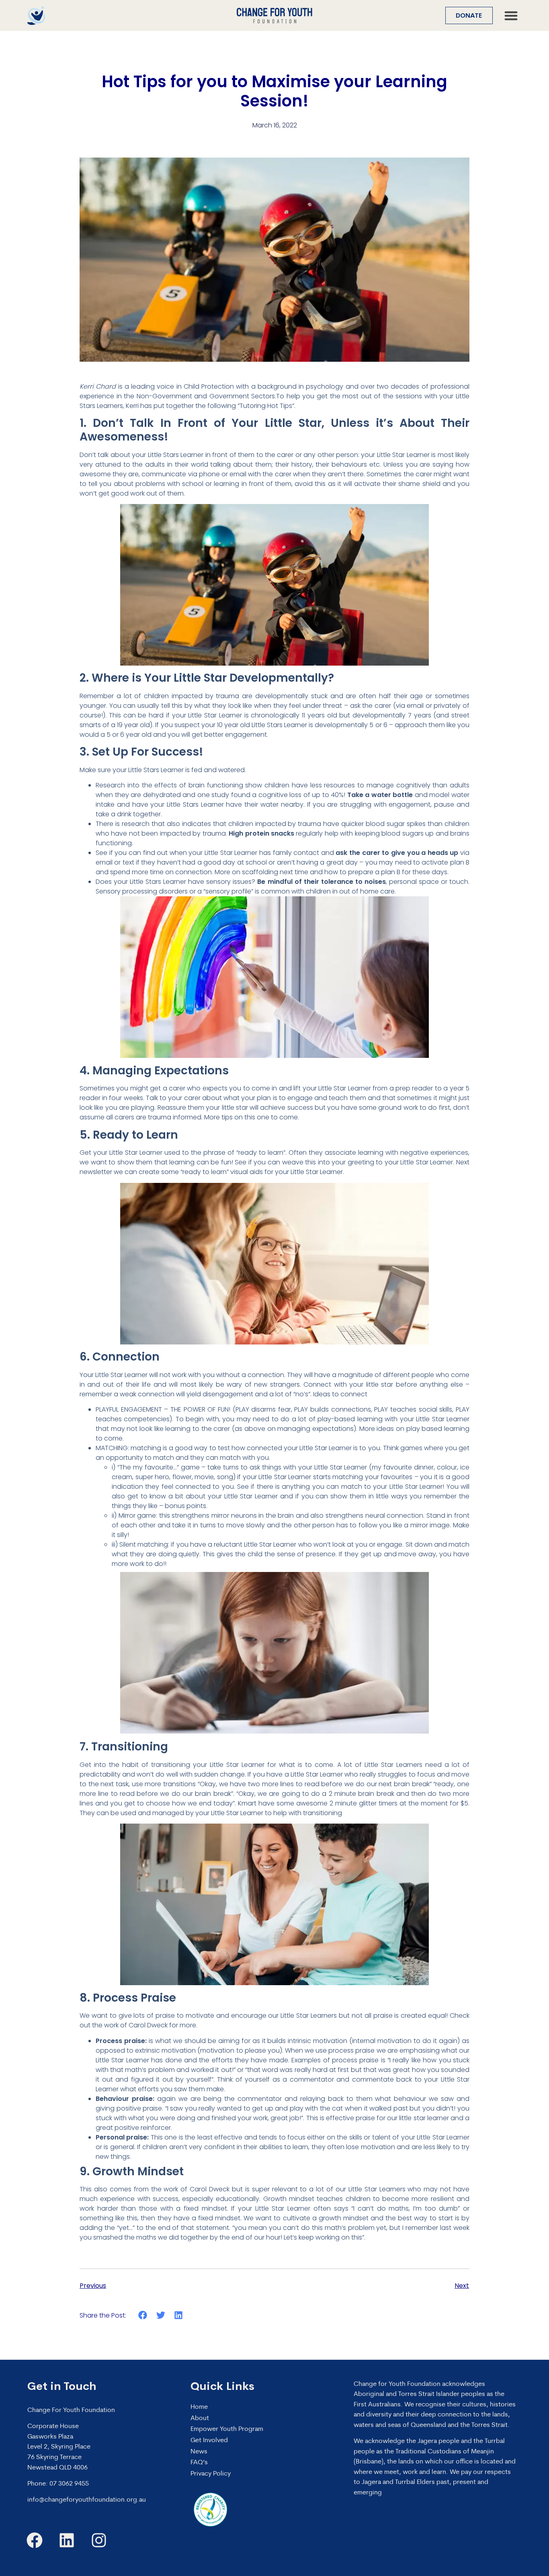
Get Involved (209, 2441)
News (199, 2452)
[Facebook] (35, 2540)
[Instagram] (99, 2540)
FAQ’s (199, 2463)
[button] (511, 15)
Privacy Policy (211, 2474)
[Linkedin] (67, 2540)
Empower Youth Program (227, 2429)
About (200, 2418)
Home (199, 2407)
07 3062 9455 (69, 2484)
